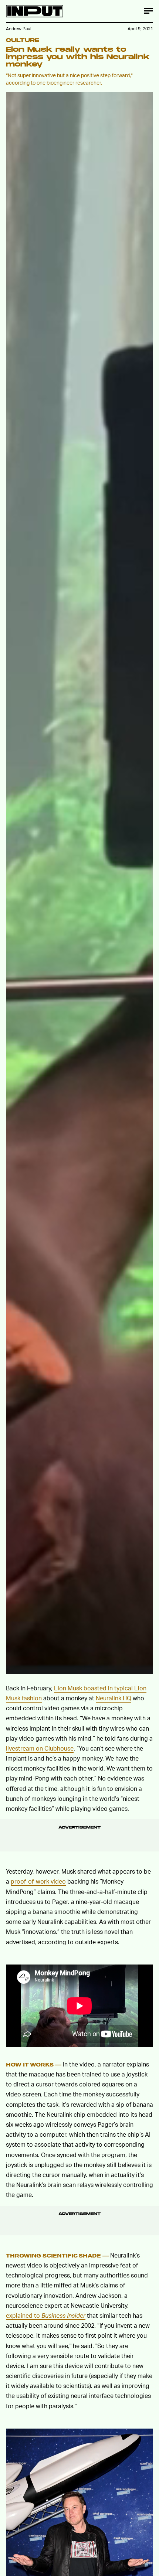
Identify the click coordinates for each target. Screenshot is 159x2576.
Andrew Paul (19, 29)
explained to (46, 2315)
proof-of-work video (38, 1881)
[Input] (35, 11)
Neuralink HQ (114, 1698)
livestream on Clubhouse (40, 1748)
